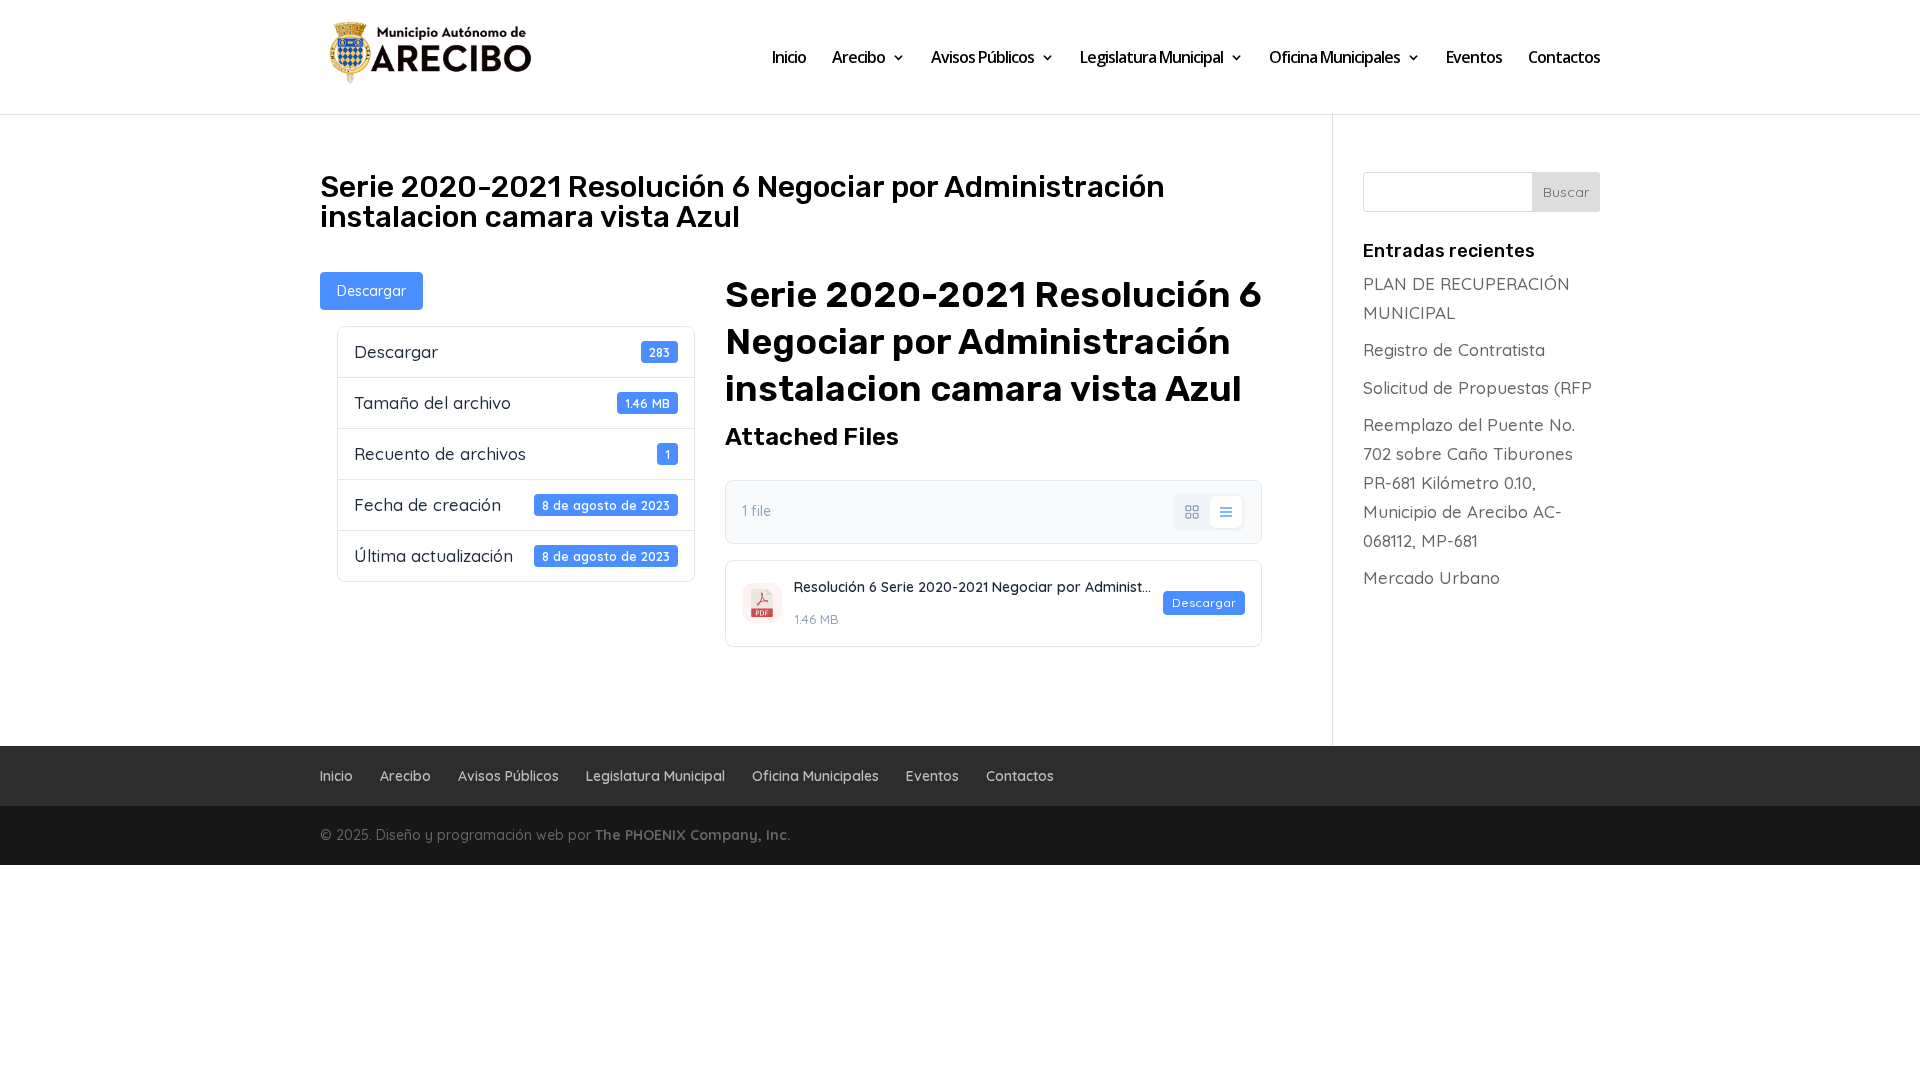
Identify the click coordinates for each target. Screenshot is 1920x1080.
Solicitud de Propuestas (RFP (1477, 387)
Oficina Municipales (1334, 59)
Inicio (789, 59)
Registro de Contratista (1454, 349)
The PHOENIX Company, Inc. (693, 835)
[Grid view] (1192, 512)
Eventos (1474, 59)
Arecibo (858, 59)
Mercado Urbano (1431, 577)
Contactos (1564, 59)
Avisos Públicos (982, 59)
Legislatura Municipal (1151, 59)
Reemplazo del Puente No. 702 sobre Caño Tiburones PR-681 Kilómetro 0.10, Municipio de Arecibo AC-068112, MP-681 (1469, 482)
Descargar (371, 291)
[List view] (1226, 512)
